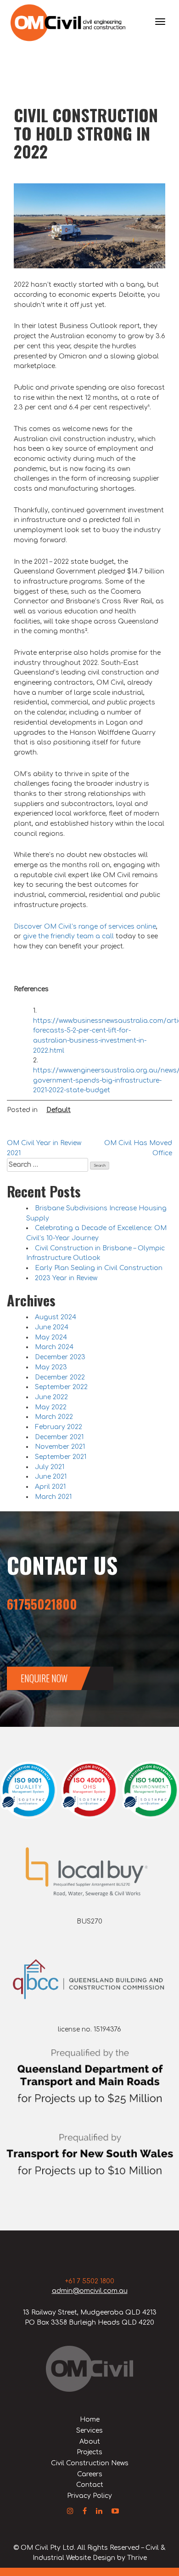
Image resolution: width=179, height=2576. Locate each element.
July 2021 (50, 1467)
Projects (89, 2452)
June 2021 (51, 1477)
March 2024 (54, 1347)
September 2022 (61, 1387)
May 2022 (51, 1407)
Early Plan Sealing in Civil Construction (99, 1268)
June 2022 (51, 1397)
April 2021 (50, 1487)
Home (90, 2420)
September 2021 (61, 1457)
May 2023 (51, 1367)
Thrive (137, 2558)
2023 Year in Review (66, 1278)
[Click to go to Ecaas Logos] (89, 1790)
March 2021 (53, 1497)
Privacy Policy (89, 2496)
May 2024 (51, 1337)
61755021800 (42, 1604)
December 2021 (59, 1437)
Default (59, 1110)
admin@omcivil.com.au (90, 2291)
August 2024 (56, 1317)
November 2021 (60, 1447)
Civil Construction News (90, 2463)
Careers (90, 2474)
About (90, 2442)
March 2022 (54, 1417)
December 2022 (60, 1377)
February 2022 (59, 1427)
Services (89, 2431)
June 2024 (52, 1327)
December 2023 (60, 1357)
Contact (90, 2485)
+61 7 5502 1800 (90, 2281)
